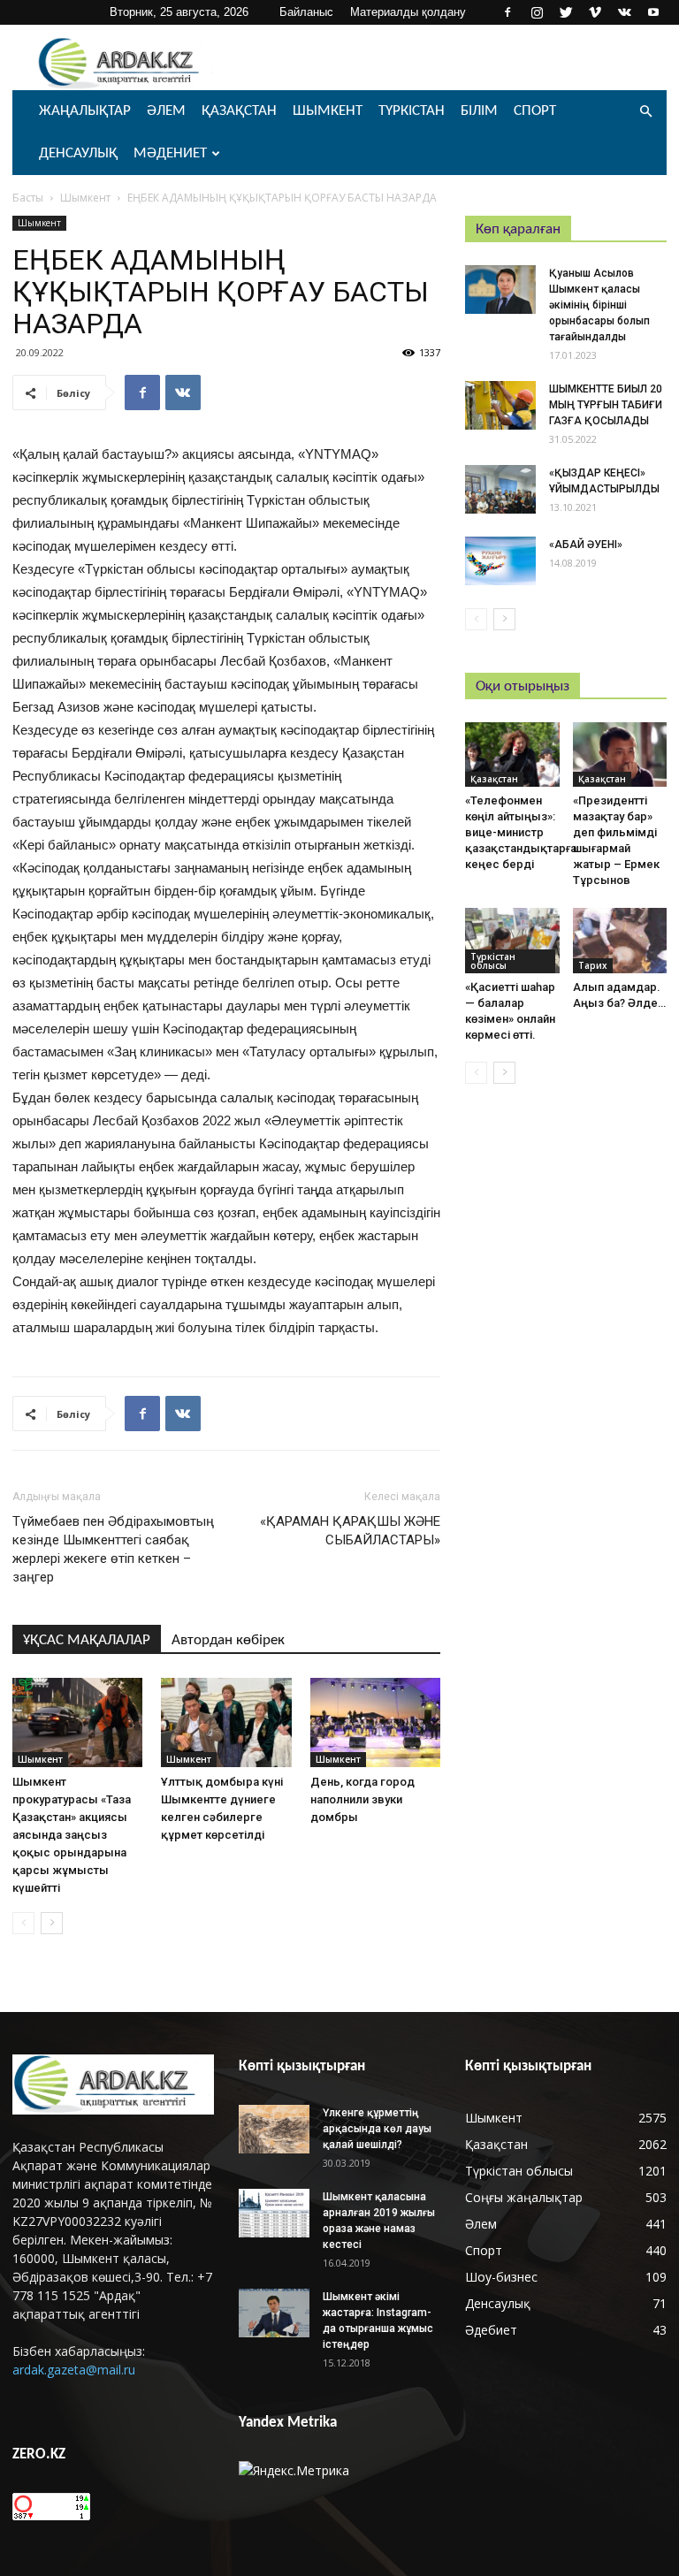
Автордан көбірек (228, 1640)
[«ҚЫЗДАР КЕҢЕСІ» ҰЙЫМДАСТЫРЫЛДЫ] (500, 489)
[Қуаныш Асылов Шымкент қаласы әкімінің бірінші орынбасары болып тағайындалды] (500, 290)
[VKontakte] (624, 12)
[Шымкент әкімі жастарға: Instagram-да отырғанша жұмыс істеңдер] (274, 2313)
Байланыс (306, 12)
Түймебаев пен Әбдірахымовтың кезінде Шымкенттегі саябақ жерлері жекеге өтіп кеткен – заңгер (113, 1549)
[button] (645, 112)
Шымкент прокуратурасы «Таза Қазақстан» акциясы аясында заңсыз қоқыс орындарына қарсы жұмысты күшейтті (72, 1835)
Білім (479, 111)
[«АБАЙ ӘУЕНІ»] (500, 561)
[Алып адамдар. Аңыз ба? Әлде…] (620, 940)
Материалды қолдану (408, 12)
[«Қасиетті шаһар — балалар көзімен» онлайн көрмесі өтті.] (512, 940)
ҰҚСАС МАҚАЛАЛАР (87, 1640)
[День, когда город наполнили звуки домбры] (375, 1722)
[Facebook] (507, 12)
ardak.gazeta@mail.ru (74, 2370)
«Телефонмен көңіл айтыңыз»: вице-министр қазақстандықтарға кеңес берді (521, 832)
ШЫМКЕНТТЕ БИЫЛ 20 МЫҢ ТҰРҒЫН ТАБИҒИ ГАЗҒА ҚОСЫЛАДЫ (606, 405)
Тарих (593, 965)
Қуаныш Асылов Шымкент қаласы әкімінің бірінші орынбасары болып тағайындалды (599, 305)
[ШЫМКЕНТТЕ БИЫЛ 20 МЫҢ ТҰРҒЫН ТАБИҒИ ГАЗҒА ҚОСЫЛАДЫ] (500, 405)
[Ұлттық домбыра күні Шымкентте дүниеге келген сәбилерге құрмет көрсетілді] (226, 1722)
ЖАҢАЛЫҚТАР (85, 111)
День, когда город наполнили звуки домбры (362, 1799)
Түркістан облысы (493, 961)
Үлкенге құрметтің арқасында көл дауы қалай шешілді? (377, 2129)
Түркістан (412, 111)
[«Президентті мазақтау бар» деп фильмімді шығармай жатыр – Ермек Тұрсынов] (620, 755)
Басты (28, 198)
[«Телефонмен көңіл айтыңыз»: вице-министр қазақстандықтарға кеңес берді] (512, 755)
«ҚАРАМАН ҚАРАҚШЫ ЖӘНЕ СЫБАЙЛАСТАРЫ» (350, 1531)
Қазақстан (239, 111)
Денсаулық (78, 153)
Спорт (535, 111)
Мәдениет (170, 153)
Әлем (166, 111)
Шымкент (328, 111)
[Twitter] (566, 12)
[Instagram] (537, 12)
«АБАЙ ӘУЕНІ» (586, 545)
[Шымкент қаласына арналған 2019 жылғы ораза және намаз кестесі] (274, 2213)
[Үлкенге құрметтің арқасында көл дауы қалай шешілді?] (274, 2129)
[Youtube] (653, 12)
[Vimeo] (595, 12)
